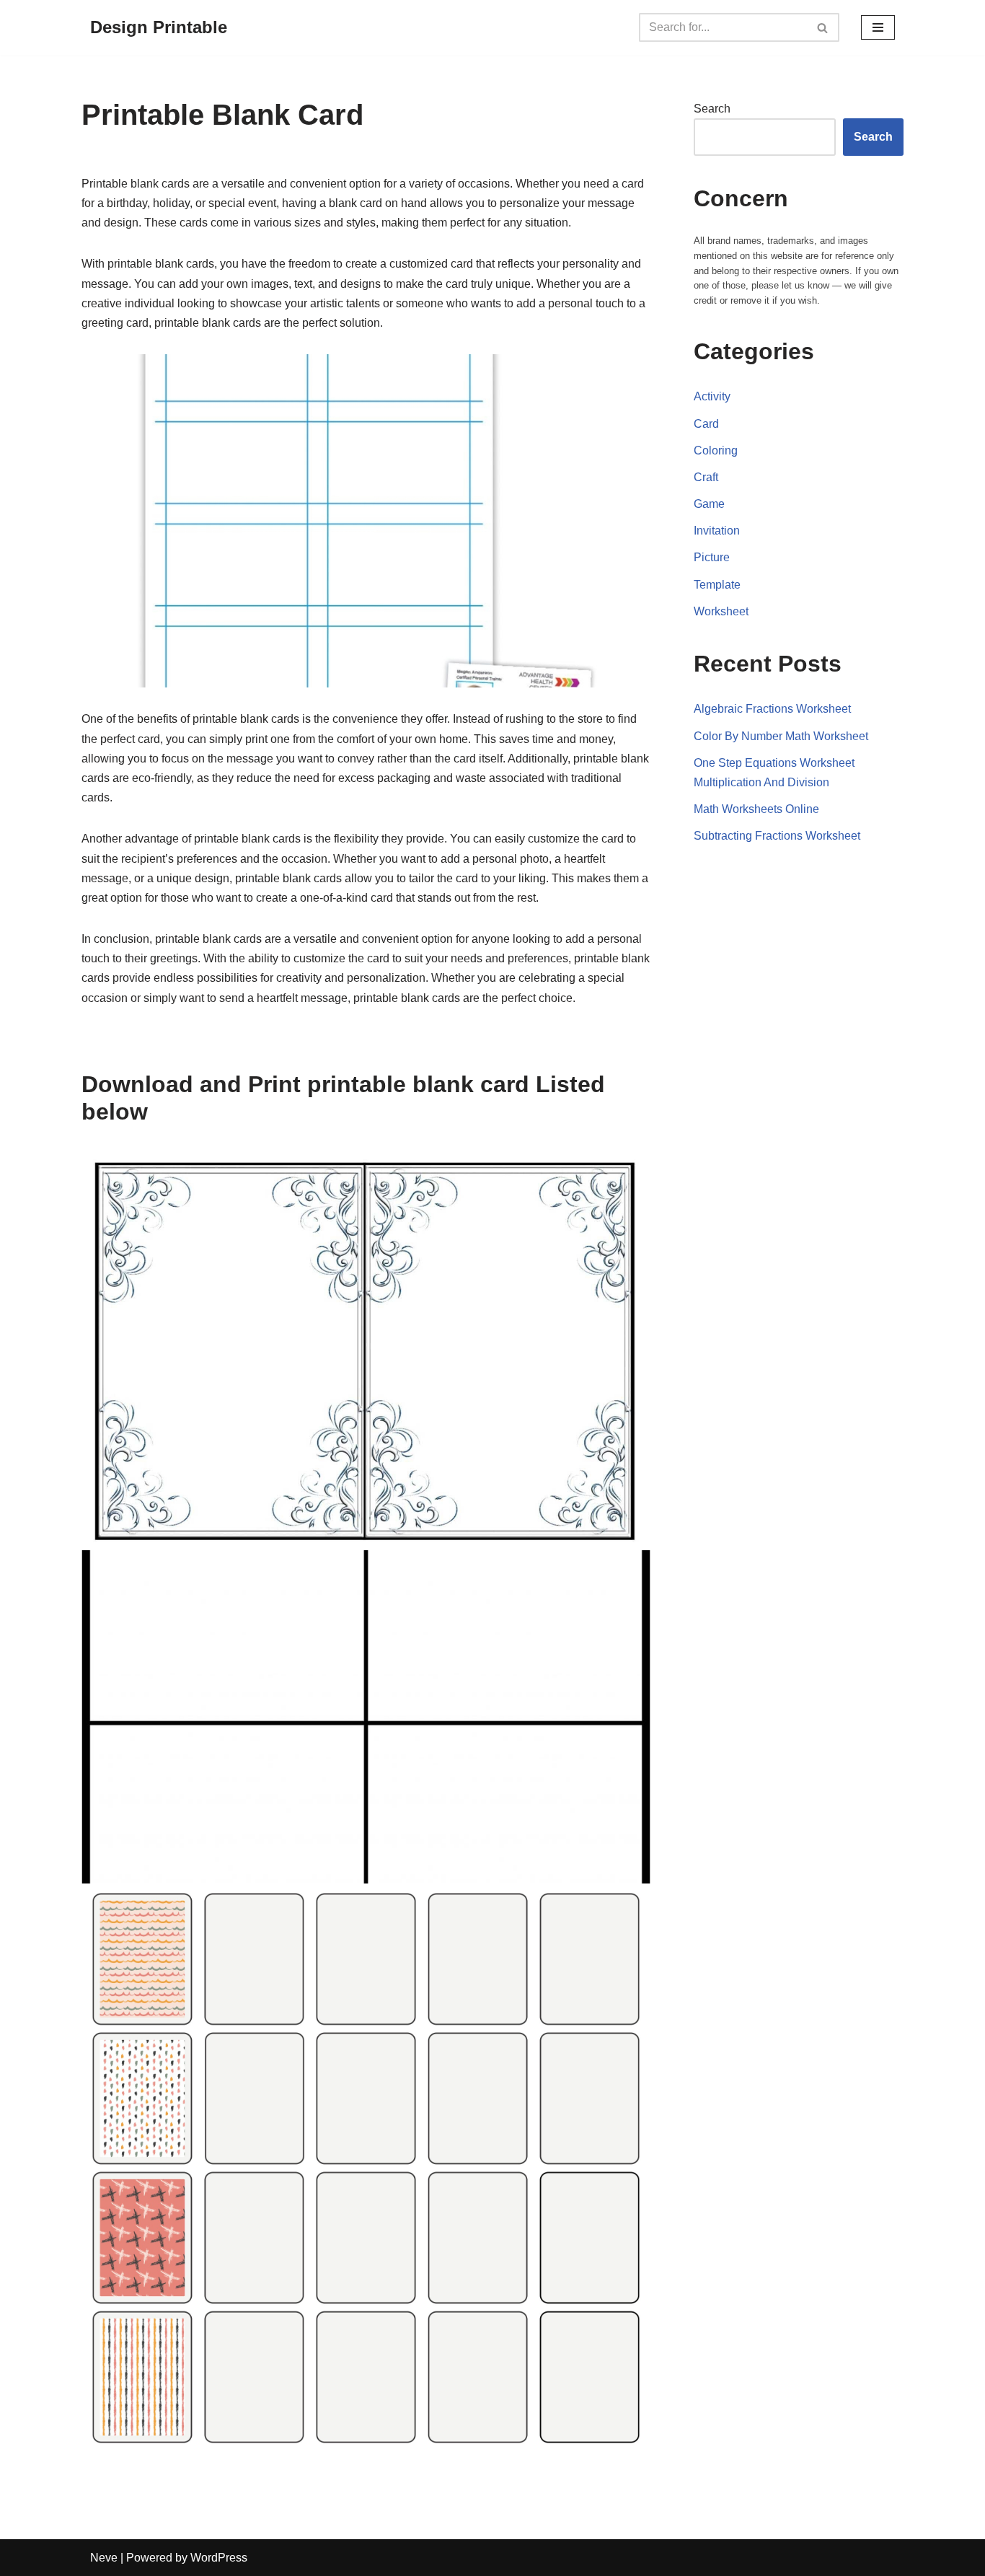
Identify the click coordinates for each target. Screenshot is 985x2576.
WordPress (219, 2558)
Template (717, 585)
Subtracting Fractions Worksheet (777, 836)
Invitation (717, 531)
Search (712, 109)
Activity (712, 396)
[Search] (823, 27)
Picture (712, 557)
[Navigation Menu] (878, 27)
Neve (104, 2558)
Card (706, 424)
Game (709, 504)
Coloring (716, 450)
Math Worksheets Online (756, 809)
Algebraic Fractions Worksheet (772, 709)
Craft (706, 477)
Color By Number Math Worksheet (781, 736)
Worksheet (721, 611)
